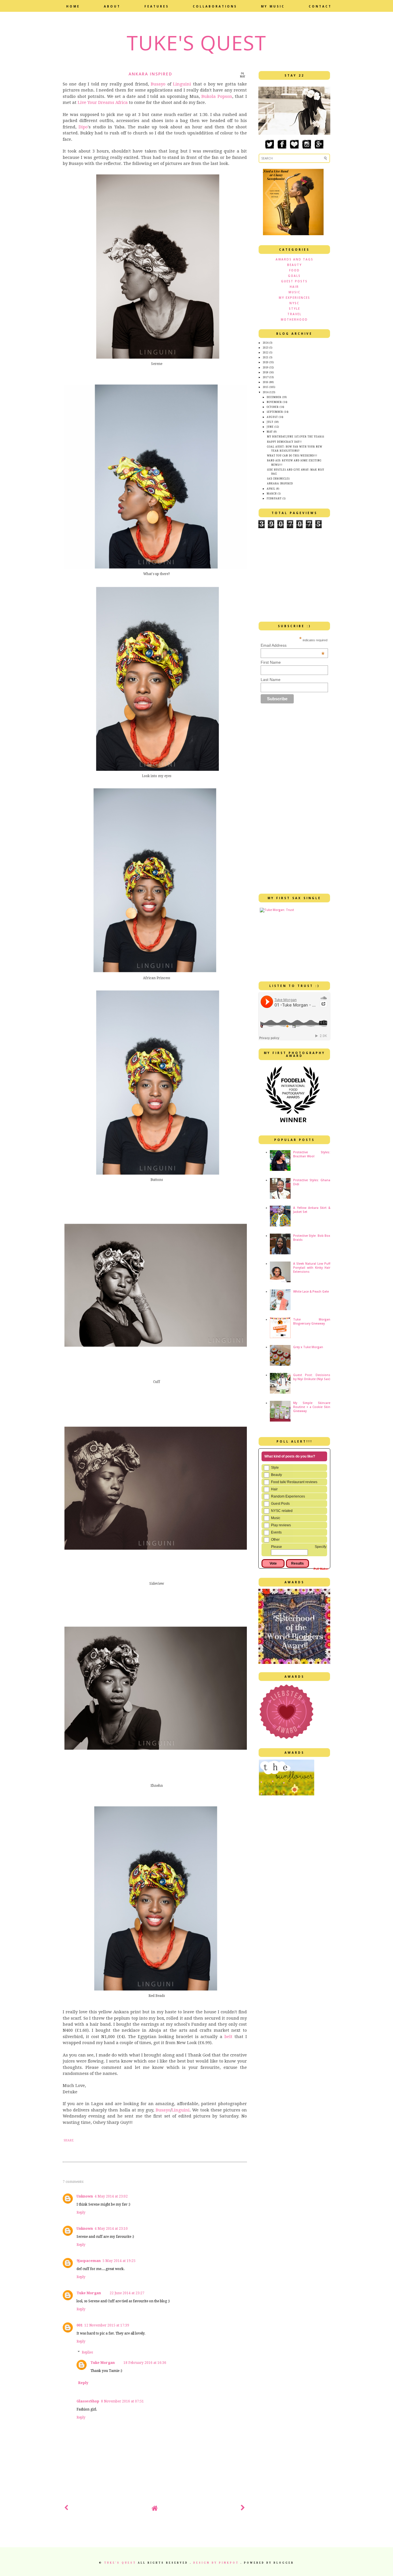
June (270, 427)
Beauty (276, 1475)
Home (73, 6)
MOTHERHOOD (294, 319)
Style (275, 1468)
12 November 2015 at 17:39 (107, 2325)
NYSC (294, 303)
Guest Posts (280, 1504)
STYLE (294, 309)
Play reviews (281, 1525)
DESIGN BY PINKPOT (217, 2563)
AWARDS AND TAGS (294, 259)
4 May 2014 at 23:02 (111, 2196)
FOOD (294, 270)
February (274, 499)
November (274, 402)
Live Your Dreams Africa (103, 102)
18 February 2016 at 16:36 (145, 2363)
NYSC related (282, 1511)
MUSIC (294, 292)
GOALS (294, 276)
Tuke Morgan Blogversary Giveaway (312, 1321)
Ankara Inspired (280, 484)
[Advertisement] (130, 2537)
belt (227, 2037)
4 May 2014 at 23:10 (111, 2229)
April (271, 489)
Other (275, 1540)
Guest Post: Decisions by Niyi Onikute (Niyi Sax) (312, 1377)
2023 (266, 348)
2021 (266, 358)
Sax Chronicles (278, 479)
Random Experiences (288, 1496)
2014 (266, 392)
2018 (266, 373)
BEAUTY (294, 265)
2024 (266, 343)
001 (80, 2325)
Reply (81, 2212)
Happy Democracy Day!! (284, 442)
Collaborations (215, 6)
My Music (273, 6)
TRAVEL (294, 314)
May (270, 432)
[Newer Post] (66, 2509)
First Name (271, 662)
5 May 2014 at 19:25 (119, 2261)
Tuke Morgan (89, 2293)
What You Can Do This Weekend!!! (292, 456)
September (275, 412)
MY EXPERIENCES (294, 298)
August (272, 417)
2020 (266, 363)
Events (276, 1532)
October (273, 407)
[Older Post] (243, 2509)
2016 (266, 382)
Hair (274, 1489)
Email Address (293, 645)
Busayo (158, 84)
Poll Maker (321, 1569)
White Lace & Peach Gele (311, 1291)
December (274, 397)
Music (276, 1518)
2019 (266, 368)
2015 (266, 387)
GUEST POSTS (294, 281)
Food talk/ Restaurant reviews (294, 1482)
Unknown (85, 2196)
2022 (266, 353)
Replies (87, 2352)
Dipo (83, 127)
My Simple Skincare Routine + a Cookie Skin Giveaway (312, 1407)
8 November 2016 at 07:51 (122, 2401)
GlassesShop (88, 2401)
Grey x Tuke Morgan (308, 1347)
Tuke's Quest (197, 43)
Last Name (271, 680)
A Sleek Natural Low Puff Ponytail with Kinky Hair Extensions (312, 1268)
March (272, 494)
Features (157, 6)
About (112, 6)
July (270, 422)
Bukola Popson (217, 96)
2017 (266, 377)
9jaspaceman (89, 2261)
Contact (320, 6)
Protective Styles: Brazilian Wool (312, 1154)
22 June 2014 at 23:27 (127, 2293)
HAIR (294, 287)
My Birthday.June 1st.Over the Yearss (296, 437)
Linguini (182, 84)
